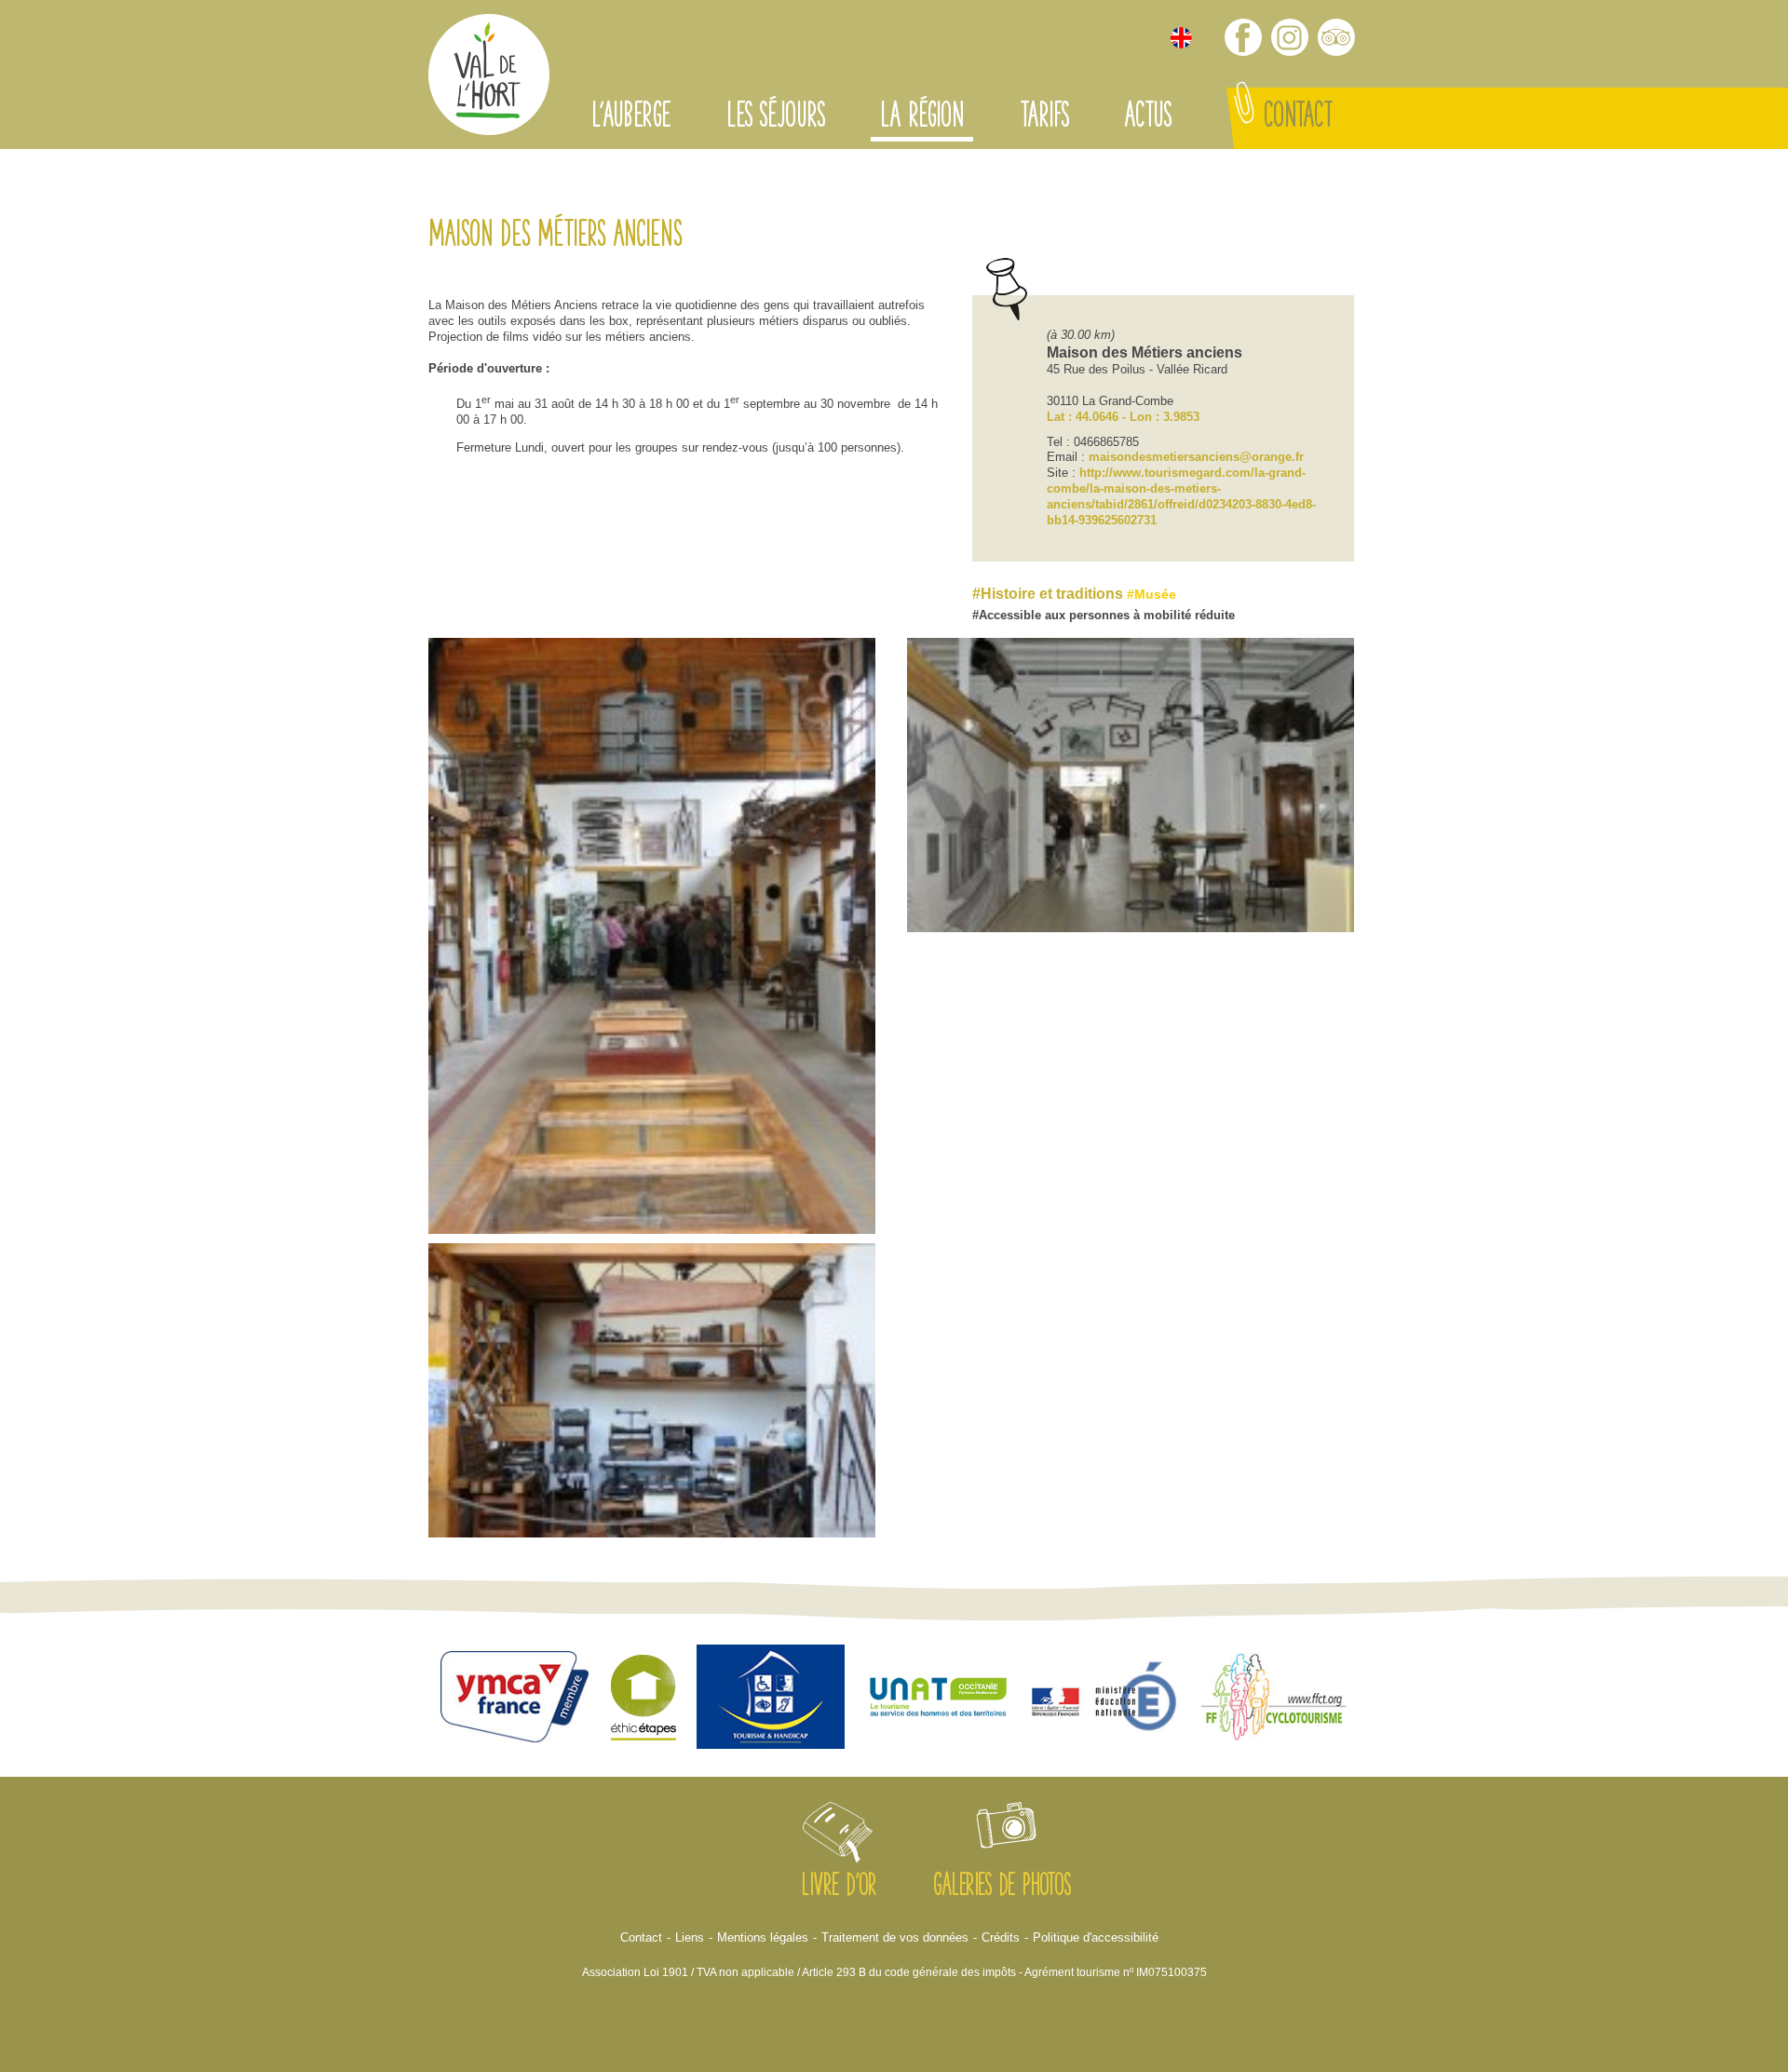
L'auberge (631, 118)
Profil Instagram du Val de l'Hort (1290, 37)
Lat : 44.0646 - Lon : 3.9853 (1123, 417)
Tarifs (1044, 118)
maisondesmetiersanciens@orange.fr (1196, 457)
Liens (690, 1937)
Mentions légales (763, 1937)
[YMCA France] (515, 1699)
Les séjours (775, 118)
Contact (1298, 118)
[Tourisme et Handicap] (771, 1700)
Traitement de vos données (895, 1937)
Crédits (1001, 1937)
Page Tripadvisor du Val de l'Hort (1336, 37)
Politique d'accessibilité (1096, 1937)
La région (922, 118)
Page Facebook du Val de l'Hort (1243, 37)
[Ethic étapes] (643, 1699)
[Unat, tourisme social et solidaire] (939, 1699)
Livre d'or (839, 1888)
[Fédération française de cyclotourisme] (1274, 1700)
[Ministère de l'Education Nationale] (1106, 1699)
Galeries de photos (1002, 1888)
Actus (1147, 118)
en (1181, 38)
